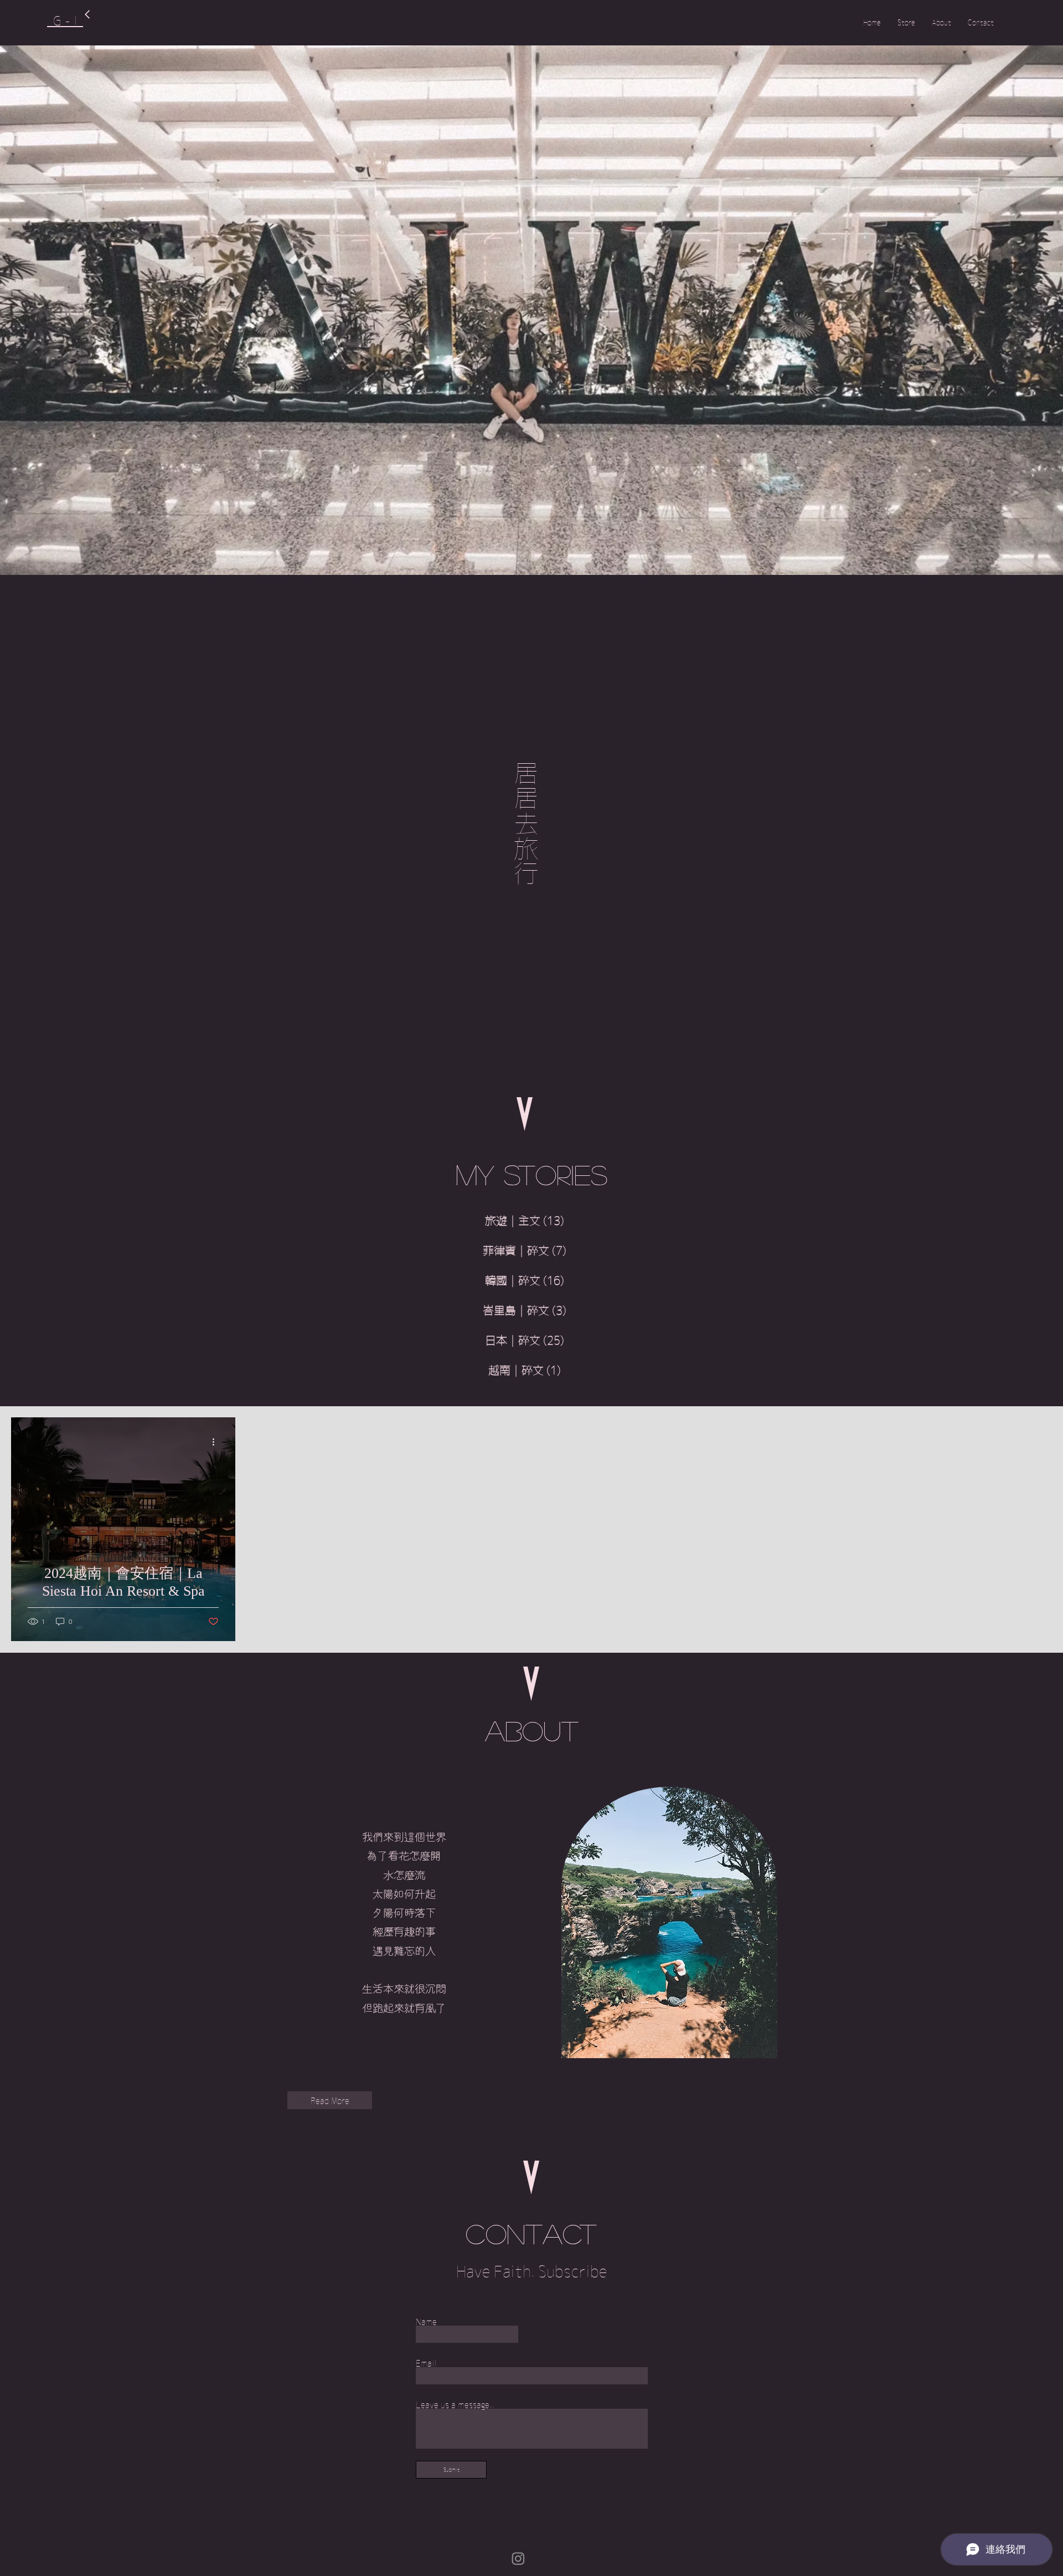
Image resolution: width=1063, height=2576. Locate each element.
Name (426, 2322)
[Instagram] (518, 2558)
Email (426, 2363)
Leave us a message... (455, 2405)
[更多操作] (217, 1442)
